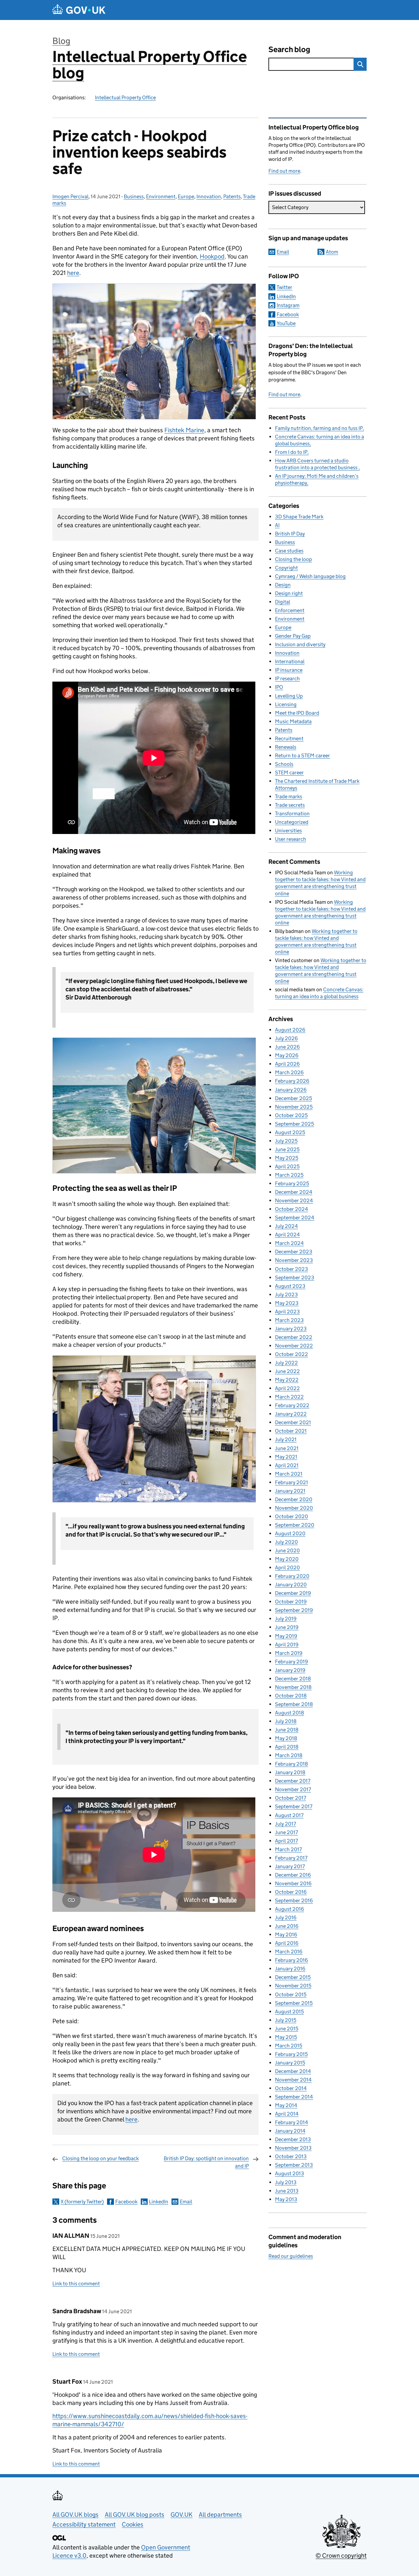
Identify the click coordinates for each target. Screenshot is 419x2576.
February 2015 (291, 2054)
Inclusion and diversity (300, 644)
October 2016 (291, 1892)
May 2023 (287, 1303)
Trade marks (289, 796)
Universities (288, 831)
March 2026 (289, 1072)
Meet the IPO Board (297, 713)
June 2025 (287, 1149)
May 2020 (287, 1559)
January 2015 (290, 2063)
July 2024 (286, 1226)
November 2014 (293, 2080)
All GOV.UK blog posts (135, 2515)
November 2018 (293, 1687)
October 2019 (291, 1602)
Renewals (286, 747)
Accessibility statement (84, 2524)
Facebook (126, 2202)
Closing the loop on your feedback (100, 2158)
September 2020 (295, 1525)
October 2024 (291, 1209)
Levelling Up (289, 696)
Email (186, 2202)
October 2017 (291, 1798)
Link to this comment (76, 2284)
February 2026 (292, 1081)
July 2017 (285, 1824)
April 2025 (287, 1166)
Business (134, 196)
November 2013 (293, 2148)
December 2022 (294, 1337)
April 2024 (287, 1235)
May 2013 (286, 2199)
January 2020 (291, 1585)
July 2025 (286, 1141)
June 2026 (287, 1047)
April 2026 (287, 1064)
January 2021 (290, 1491)
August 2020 (290, 1533)
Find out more (284, 171)
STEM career (289, 773)
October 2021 (291, 1431)
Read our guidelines (291, 2256)
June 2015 (287, 2029)
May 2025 (287, 1158)
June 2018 (287, 1730)
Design (283, 585)
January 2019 (290, 1670)
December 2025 (293, 1098)
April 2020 (287, 1568)
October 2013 (291, 2156)
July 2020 (286, 1542)
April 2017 (286, 1841)
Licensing (286, 704)
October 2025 (291, 1115)
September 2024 (295, 1218)
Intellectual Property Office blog (150, 65)
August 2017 (289, 1815)
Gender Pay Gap (293, 636)
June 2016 (287, 1926)
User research (291, 839)
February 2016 (291, 1960)
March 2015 (289, 2046)
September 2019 (294, 1610)
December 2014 (293, 2071)
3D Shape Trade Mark (299, 517)
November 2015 (293, 1986)
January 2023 (291, 1329)
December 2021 (293, 1422)
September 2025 (294, 1124)
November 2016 (293, 1883)
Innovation (209, 196)
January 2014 (290, 2131)
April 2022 (287, 1388)
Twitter (284, 287)
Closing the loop (293, 559)
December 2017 (293, 1781)
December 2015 (293, 1977)
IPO (279, 687)
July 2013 (286, 2182)
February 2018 (291, 1764)
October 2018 (291, 1696)
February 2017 (291, 1858)
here (73, 273)
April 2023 (287, 1312)
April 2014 (287, 2114)
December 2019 (293, 1593)
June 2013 (287, 2191)
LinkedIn (159, 2202)
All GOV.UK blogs (75, 2515)
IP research (287, 678)
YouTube (286, 323)
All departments (220, 2515)
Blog (61, 41)
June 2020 (287, 1550)
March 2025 (289, 1175)
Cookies (133, 2524)
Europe (186, 196)
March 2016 (289, 1952)
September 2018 (294, 1704)
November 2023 (294, 1260)
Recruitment (289, 738)
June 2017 (286, 1832)
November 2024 (294, 1201)
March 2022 (289, 1397)
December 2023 (294, 1252)
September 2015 (294, 2003)
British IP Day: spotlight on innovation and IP (206, 2162)
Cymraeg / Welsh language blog (310, 576)
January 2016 (290, 1969)
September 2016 (294, 1900)
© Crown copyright (341, 2556)
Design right (289, 593)
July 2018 (286, 1721)
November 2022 (294, 1346)
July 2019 (286, 1619)
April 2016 (287, 1943)
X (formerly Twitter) (82, 2202)
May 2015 (286, 2037)
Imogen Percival (70, 196)
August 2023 (290, 1286)
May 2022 (287, 1380)
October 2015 (291, 1995)
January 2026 (291, 1090)
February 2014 (291, 2122)
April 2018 (287, 1747)
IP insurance (289, 670)
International (290, 661)
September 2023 (295, 1278)
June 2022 (287, 1371)
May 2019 (286, 1636)
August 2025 (290, 1132)
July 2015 (286, 2020)
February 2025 (292, 1183)
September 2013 (294, 2165)
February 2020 (292, 1576)
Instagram (288, 305)
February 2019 (291, 1662)
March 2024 (289, 1243)
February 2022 (292, 1405)
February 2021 (291, 1482)
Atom (332, 252)
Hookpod (212, 256)
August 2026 (290, 1030)
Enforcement (290, 610)
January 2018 (290, 1772)
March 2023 (289, 1320)
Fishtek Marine (184, 430)
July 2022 (286, 1363)
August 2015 (289, 2012)
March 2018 (289, 1755)
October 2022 (291, 1354)
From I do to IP (291, 452)
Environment (161, 196)
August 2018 (290, 1713)
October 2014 (291, 2088)
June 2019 (287, 1627)
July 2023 (286, 1295)
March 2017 (288, 1849)
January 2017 (290, 1866)
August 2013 (290, 2173)
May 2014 (286, 2105)
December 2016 (293, 1875)
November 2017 (293, 1789)
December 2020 (294, 1499)
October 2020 (291, 1516)
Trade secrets (290, 805)
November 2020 (294, 1508)
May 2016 (286, 1935)
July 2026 (286, 1038)
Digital (282, 602)
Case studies (289, 551)
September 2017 (294, 1806)
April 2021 (287, 1465)
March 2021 (289, 1474)
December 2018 (293, 1679)
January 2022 (291, 1414)
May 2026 (287, 1055)
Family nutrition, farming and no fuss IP (319, 428)
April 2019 (287, 1645)
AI (277, 525)
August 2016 (290, 1909)
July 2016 (286, 1917)
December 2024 (294, 1192)
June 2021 (287, 1448)
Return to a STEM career (302, 755)
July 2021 (286, 1439)
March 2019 (289, 1653)
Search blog (289, 49)
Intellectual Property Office (125, 97)
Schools (284, 764)
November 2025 (294, 1107)
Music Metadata (293, 721)
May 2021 (286, 1457)
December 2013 (293, 2139)
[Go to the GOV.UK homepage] (79, 10)
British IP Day (290, 534)
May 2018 (286, 1738)
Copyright (286, 568)
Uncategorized (292, 822)
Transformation (292, 813)
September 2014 (294, 2097)
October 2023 (291, 1269)
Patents (232, 196)
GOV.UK (182, 2515)
